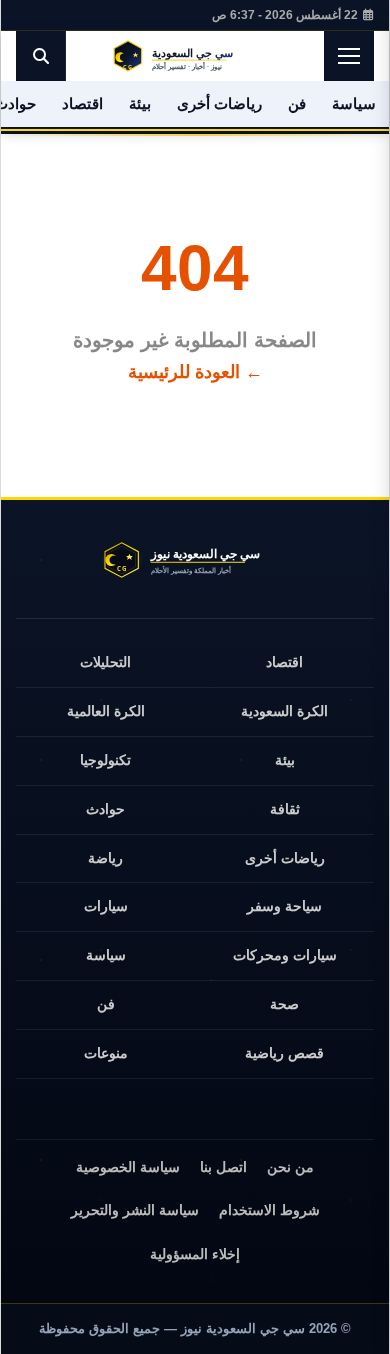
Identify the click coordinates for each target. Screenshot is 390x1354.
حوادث (105, 809)
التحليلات (105, 662)
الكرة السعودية (284, 711)
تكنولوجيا (105, 760)
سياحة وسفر (284, 906)
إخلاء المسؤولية (195, 1254)
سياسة (354, 103)
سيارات (106, 906)
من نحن (290, 1167)
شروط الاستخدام (269, 1210)
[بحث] (41, 56)
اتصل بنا (223, 1167)
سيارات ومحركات (285, 955)
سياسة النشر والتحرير (135, 1210)
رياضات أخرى (219, 103)
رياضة (105, 858)
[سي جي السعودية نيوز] (195, 56)
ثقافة (285, 809)
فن (297, 103)
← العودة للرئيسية (195, 372)
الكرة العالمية (106, 711)
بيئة (140, 103)
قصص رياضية (284, 1053)
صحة (284, 1004)
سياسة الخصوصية (128, 1167)
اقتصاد (82, 103)
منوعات (106, 1053)
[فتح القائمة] (349, 56)
